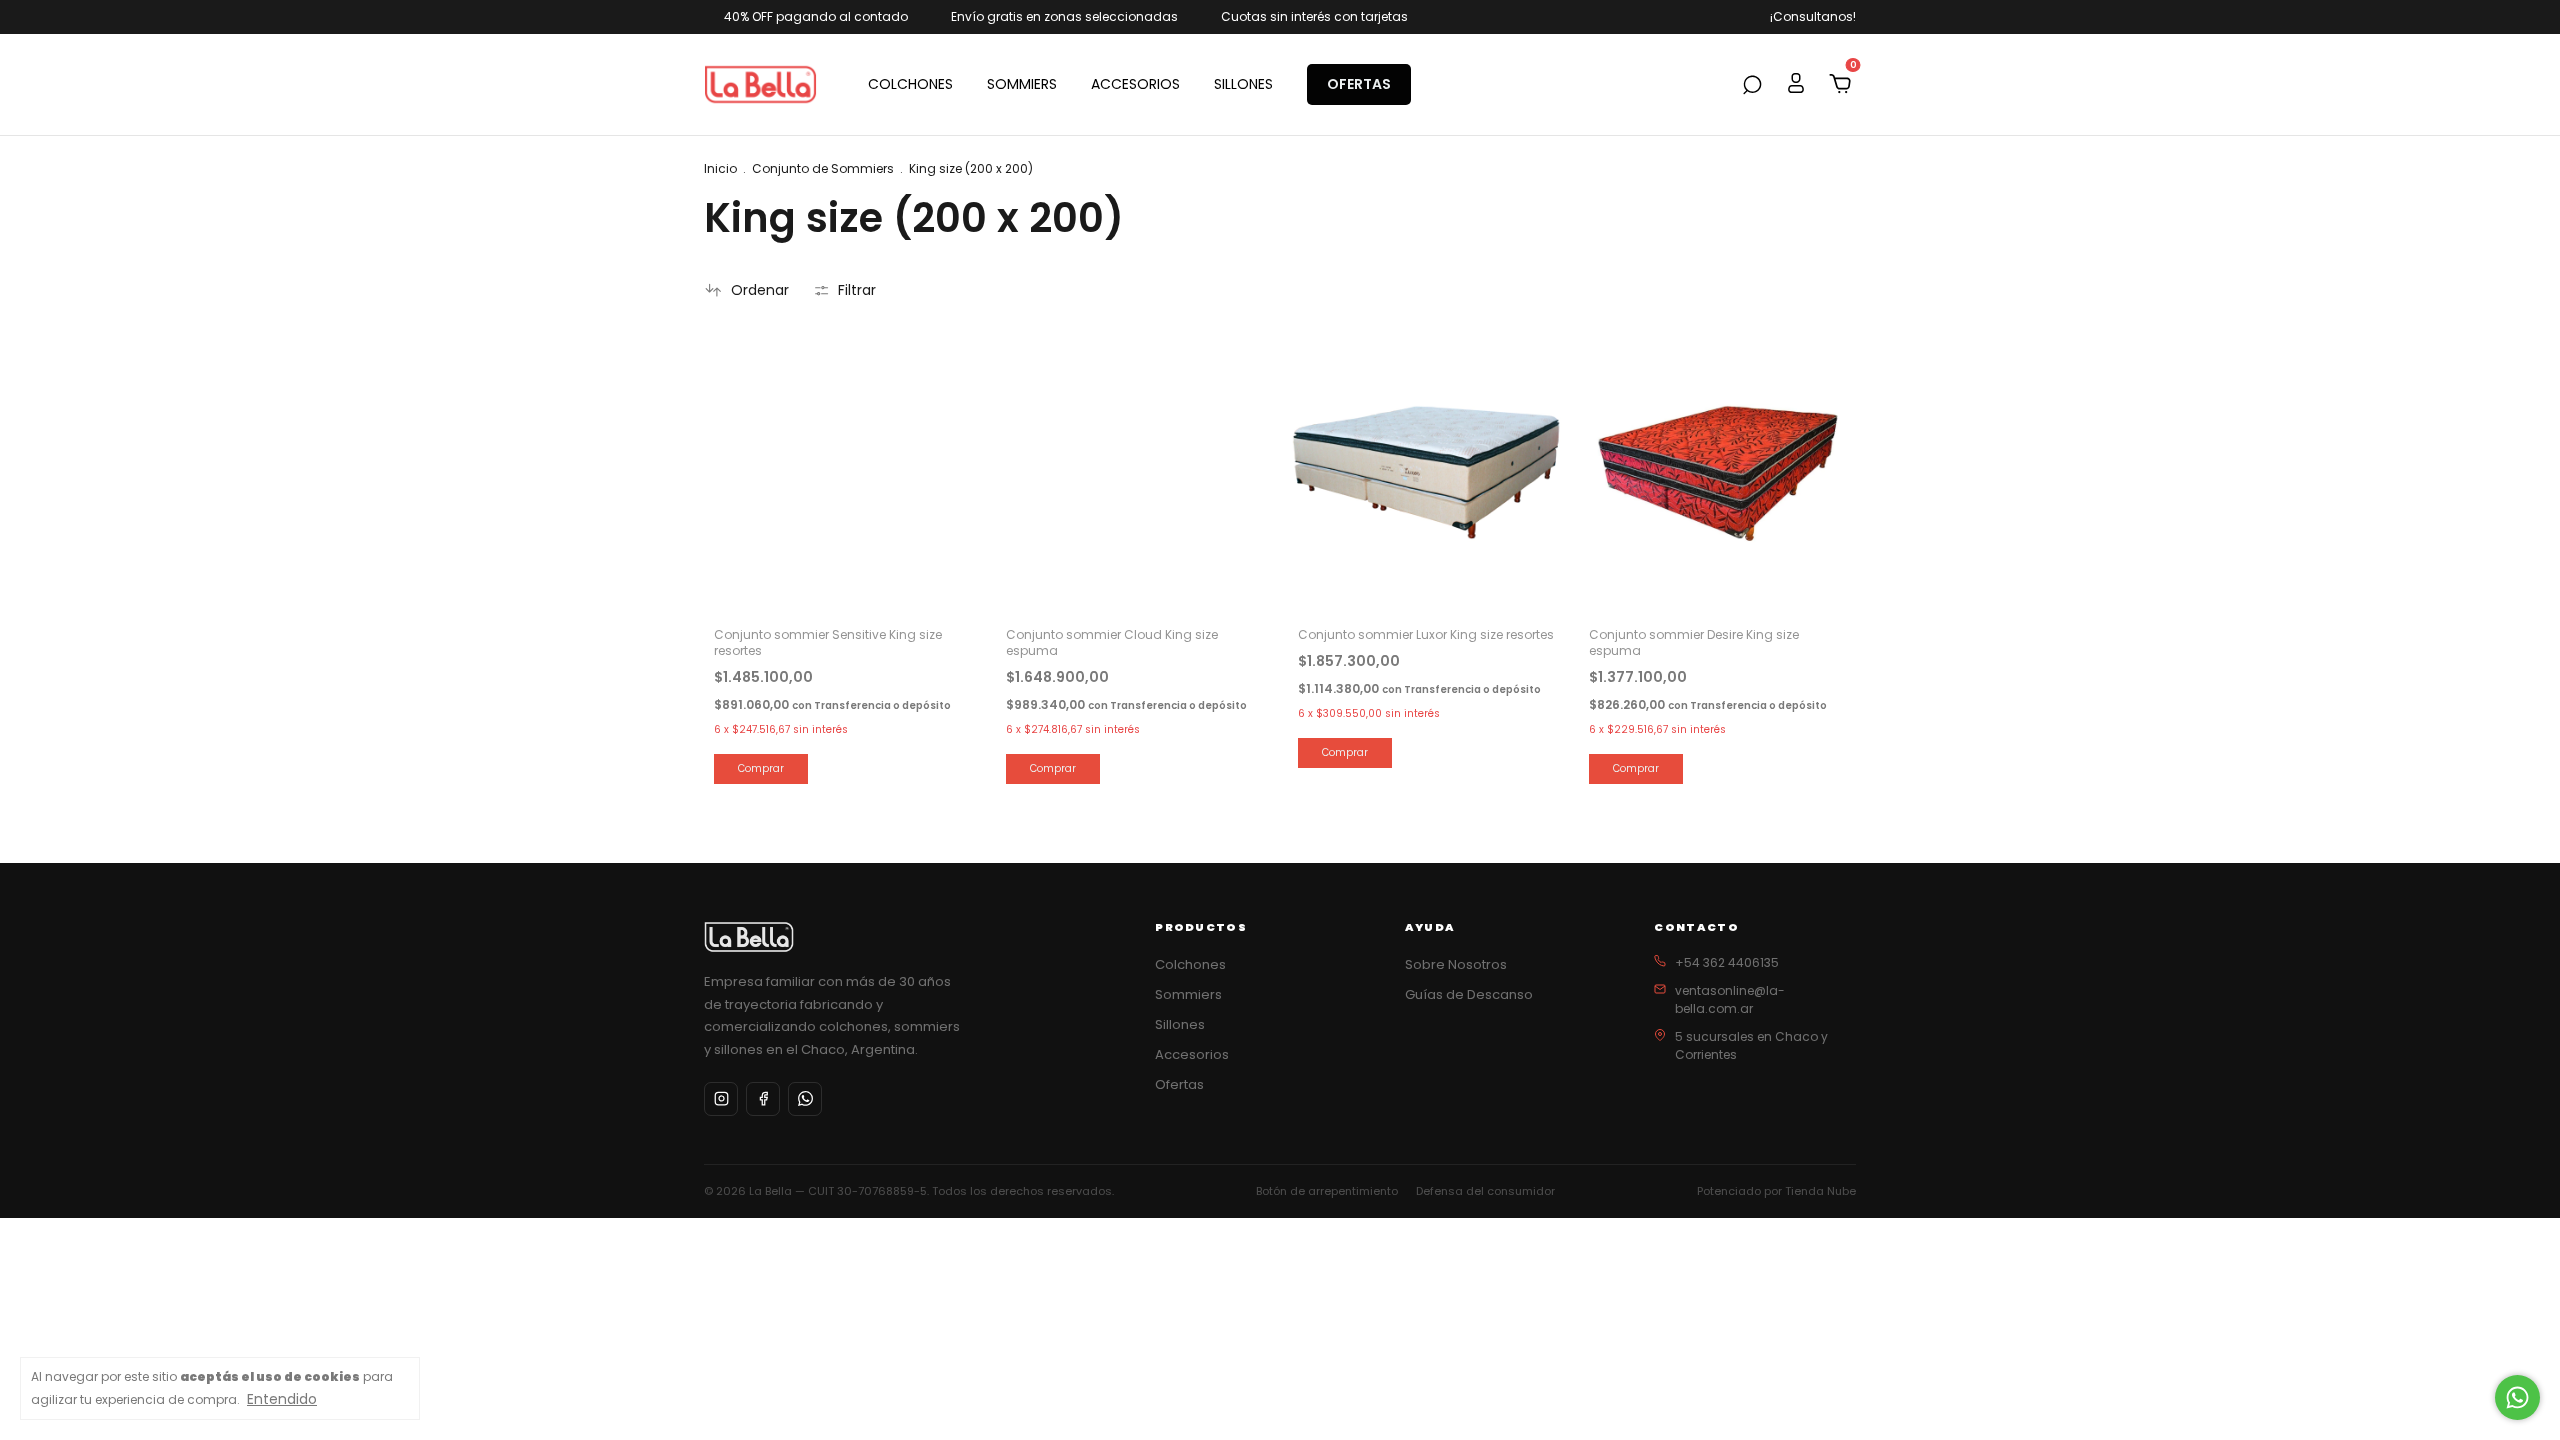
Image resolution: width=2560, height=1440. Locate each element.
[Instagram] (721, 1099)
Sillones (1180, 1024)
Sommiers (1188, 994)
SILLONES (1243, 84)
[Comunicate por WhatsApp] (2517, 1397)
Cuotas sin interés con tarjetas (1314, 16)
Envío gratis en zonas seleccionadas (1064, 16)
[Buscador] (1752, 86)
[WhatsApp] (805, 1099)
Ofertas (1179, 1084)
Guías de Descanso (1469, 994)
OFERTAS (1359, 84)
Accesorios (1192, 1054)
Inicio (720, 168)
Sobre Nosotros (1456, 964)
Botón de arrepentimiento (1327, 1191)
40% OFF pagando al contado (816, 16)
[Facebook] (763, 1099)
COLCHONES (910, 84)
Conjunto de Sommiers (823, 168)
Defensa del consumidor (1485, 1191)
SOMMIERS (1022, 84)
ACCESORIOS (1135, 84)
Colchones (1190, 964)
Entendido (282, 1398)
